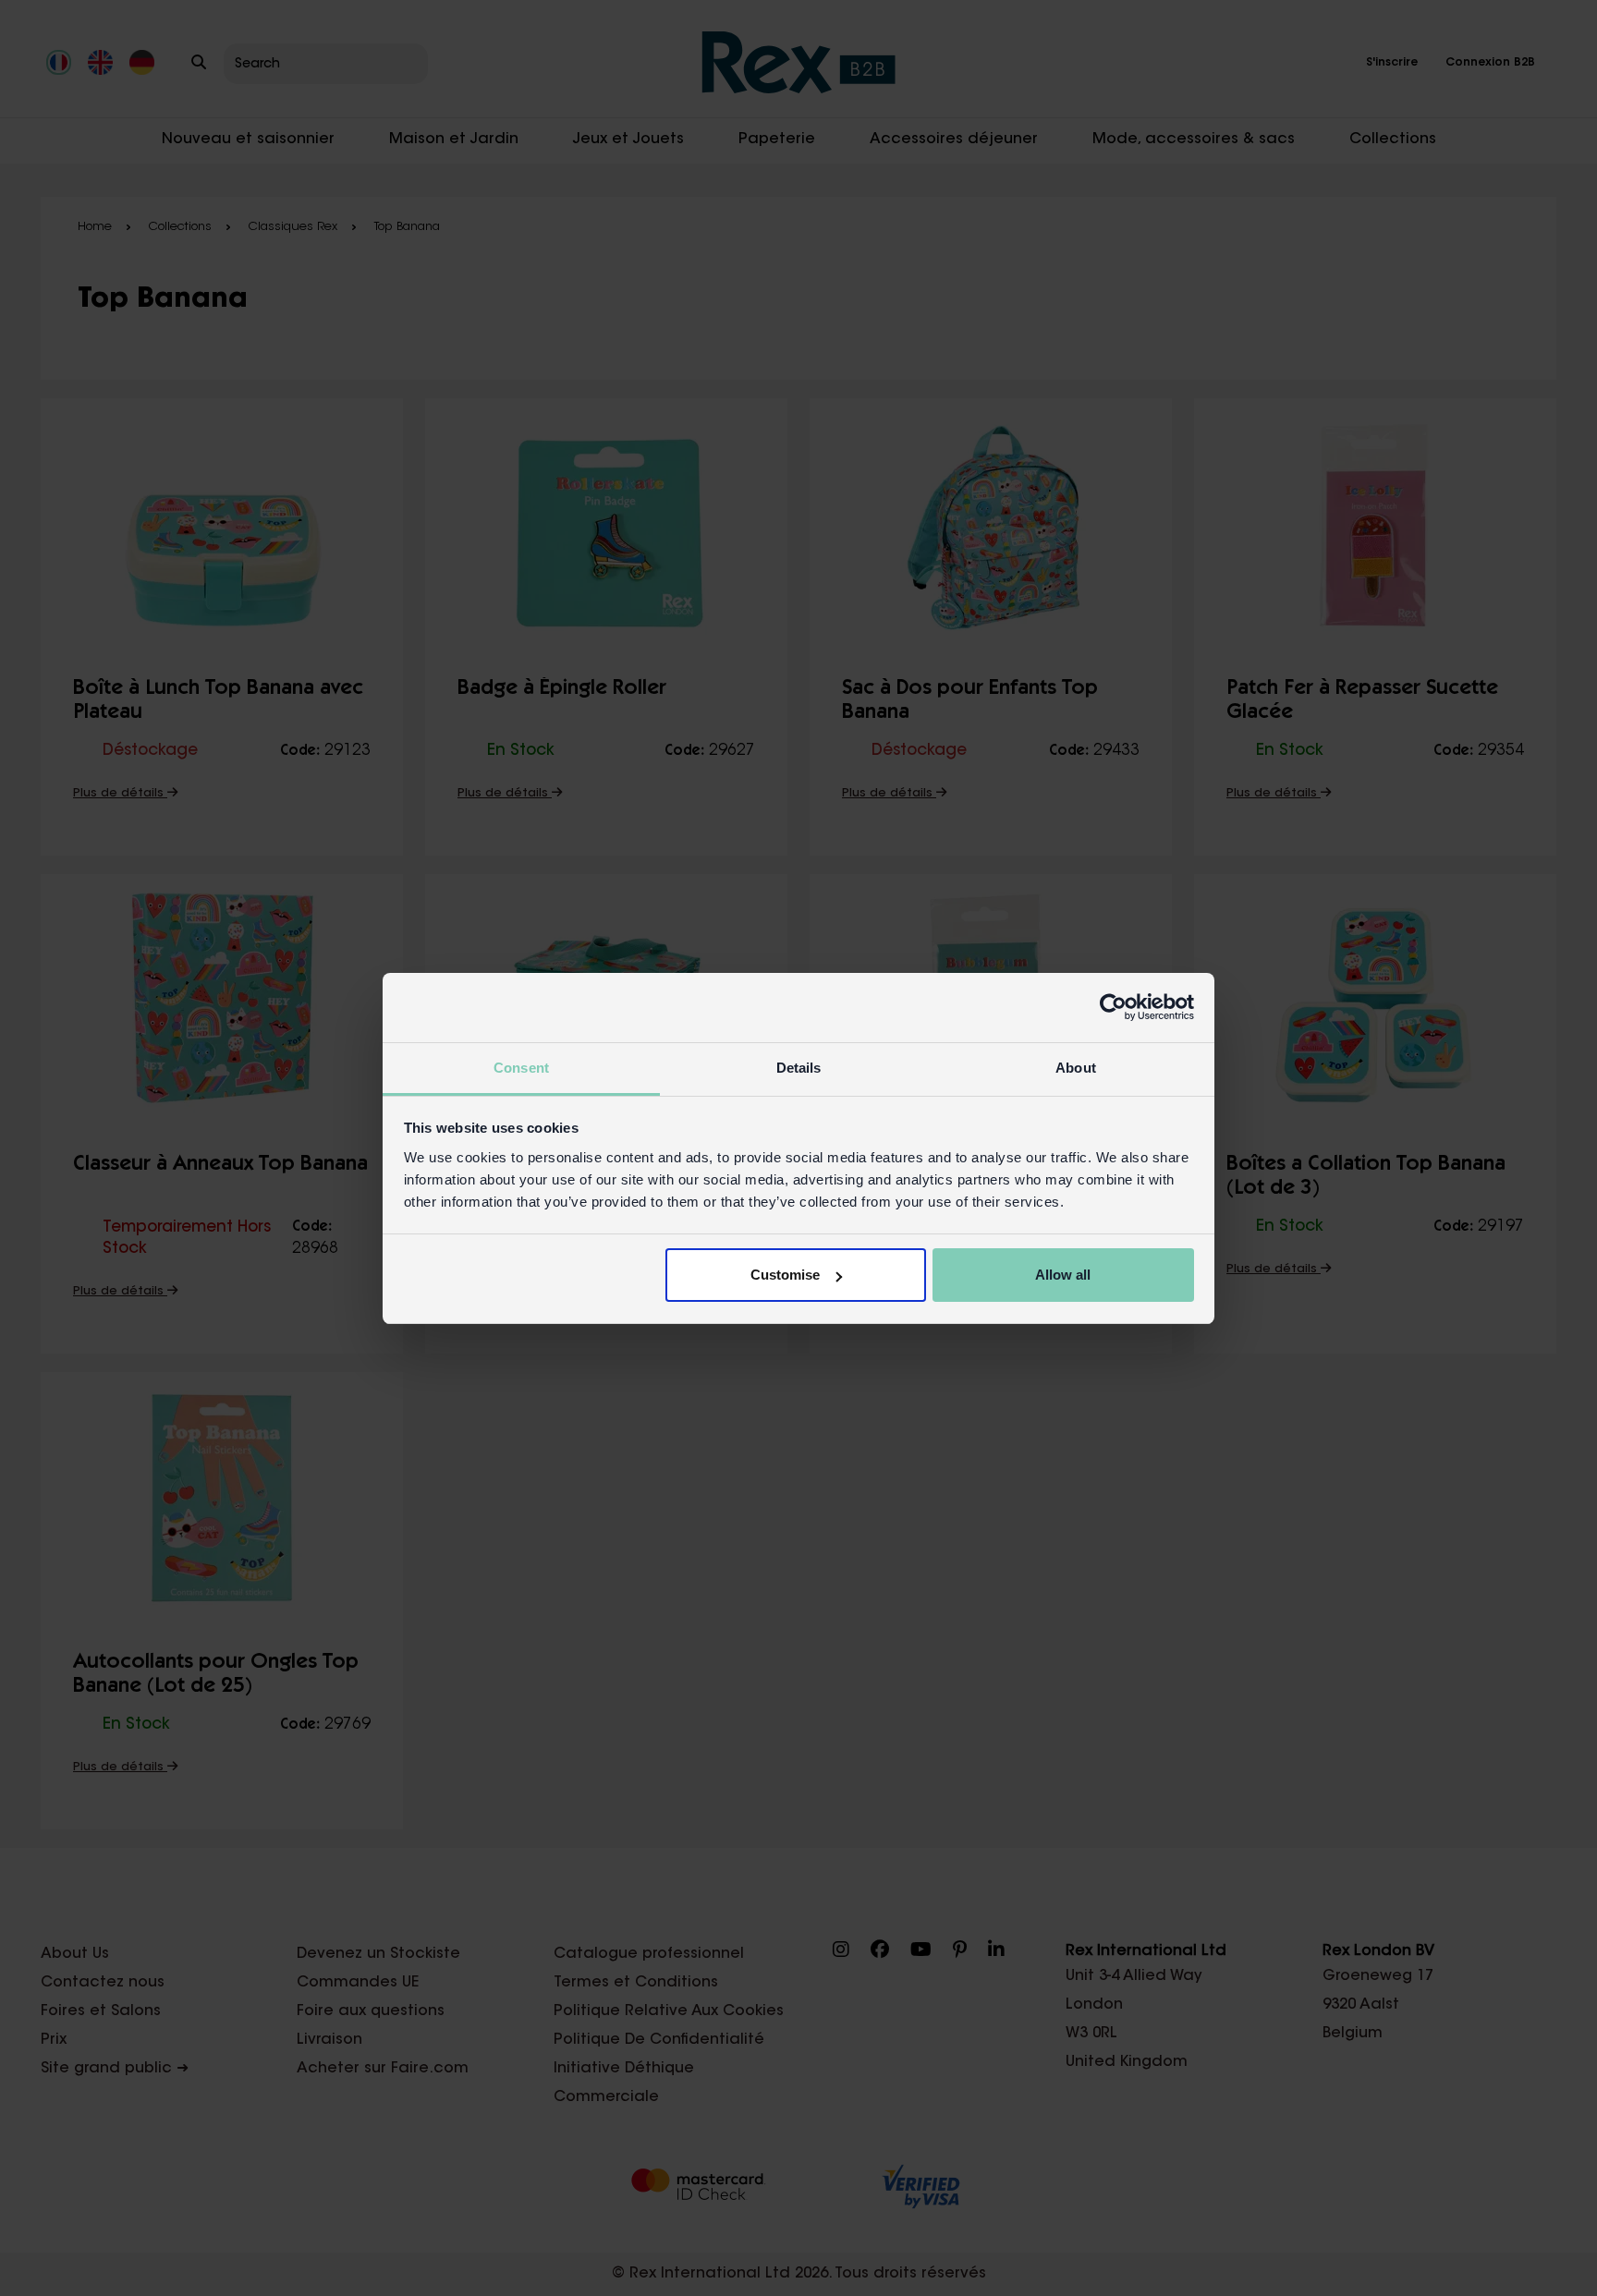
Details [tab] (799, 1068)
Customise (785, 1275)
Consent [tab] (521, 1068)
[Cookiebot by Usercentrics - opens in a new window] (1113, 1007)
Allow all (1063, 1275)
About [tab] (1076, 1068)
